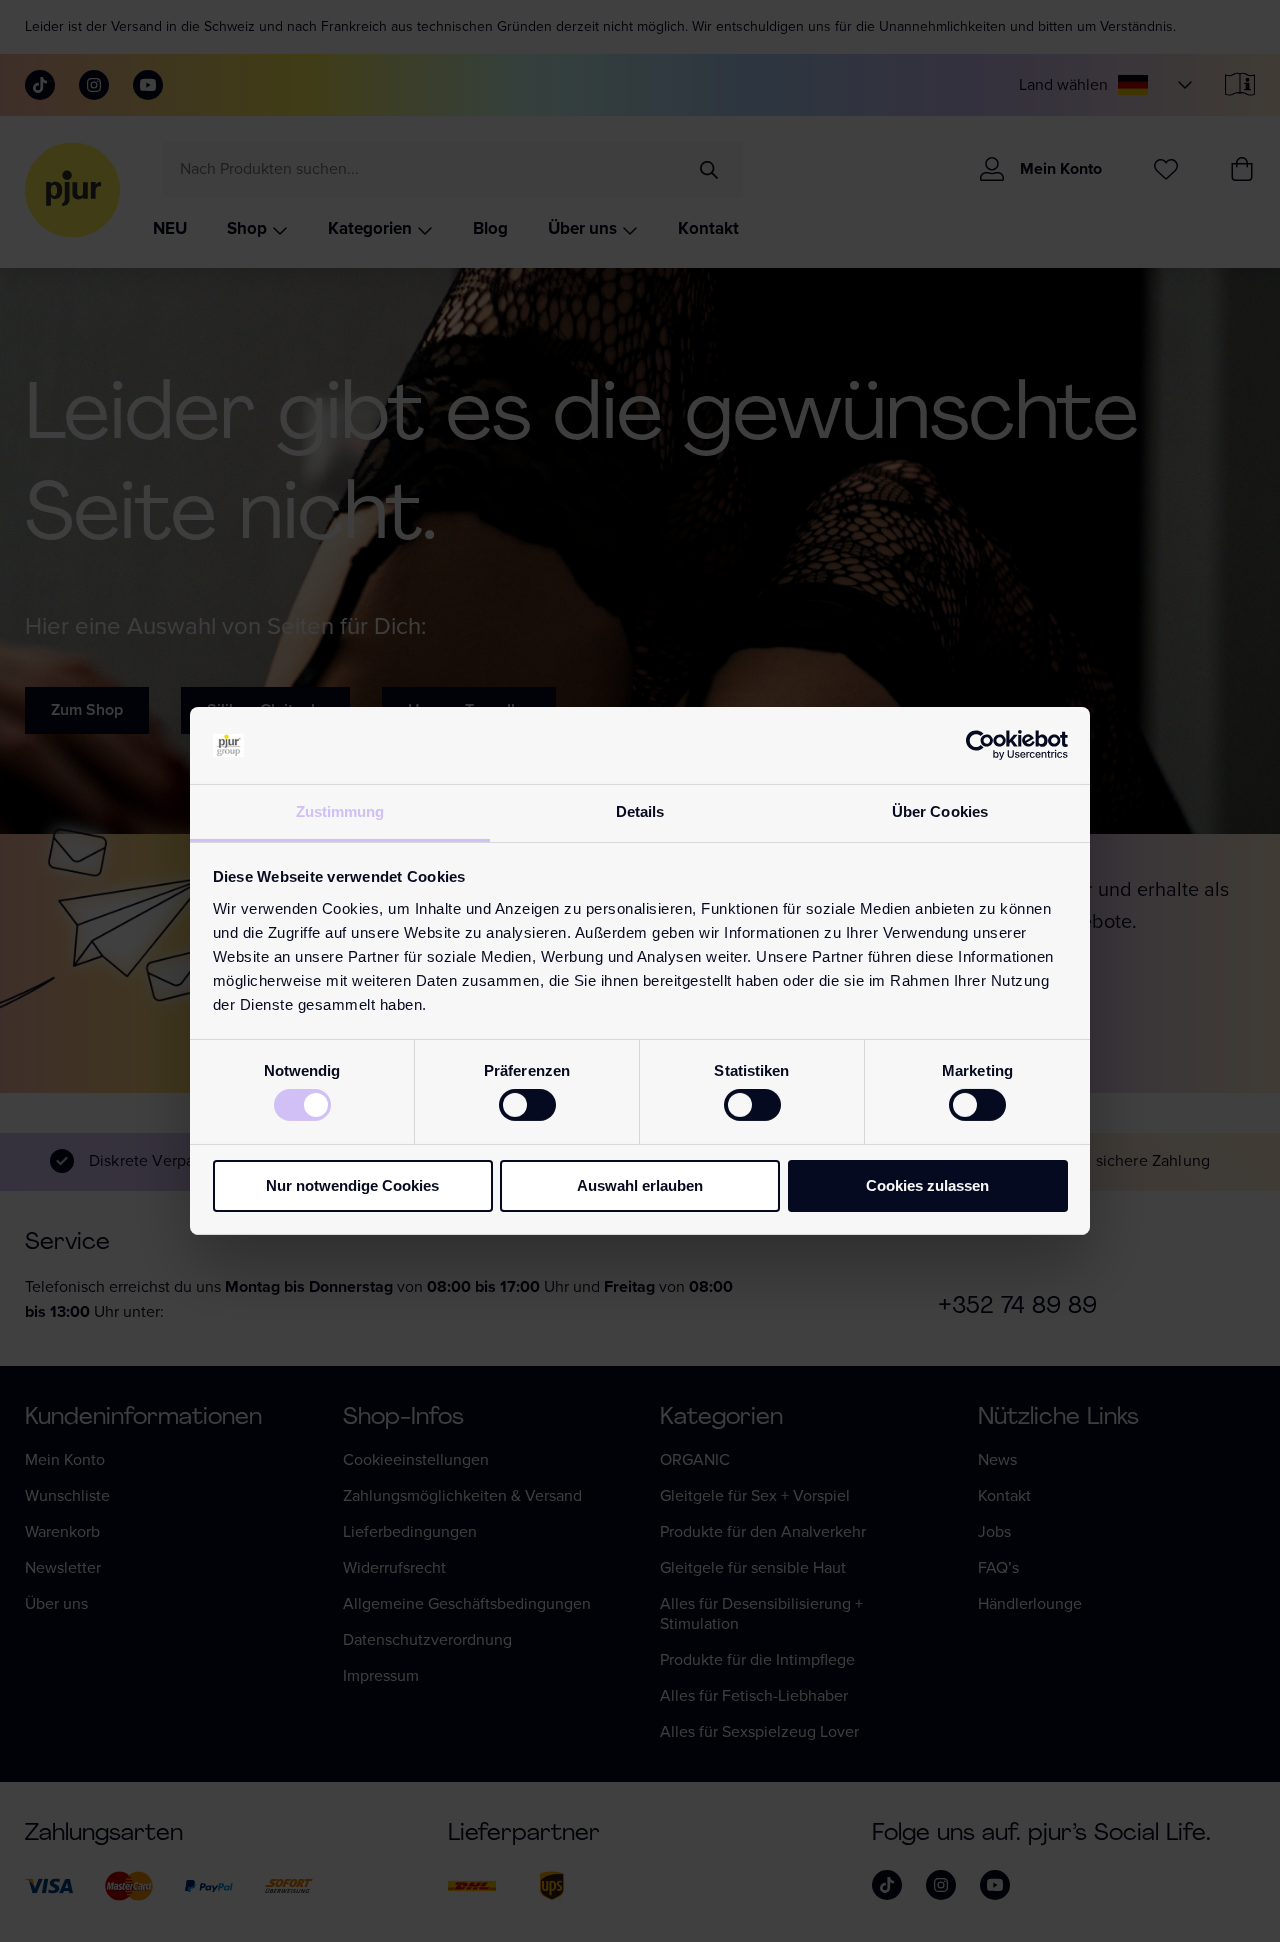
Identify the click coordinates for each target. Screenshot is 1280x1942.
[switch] (527, 1105)
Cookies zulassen (927, 1185)
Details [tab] (640, 811)
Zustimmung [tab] (340, 811)
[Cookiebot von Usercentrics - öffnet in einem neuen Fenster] (980, 745)
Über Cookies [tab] (940, 811)
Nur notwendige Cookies (352, 1185)
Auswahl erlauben (640, 1185)
